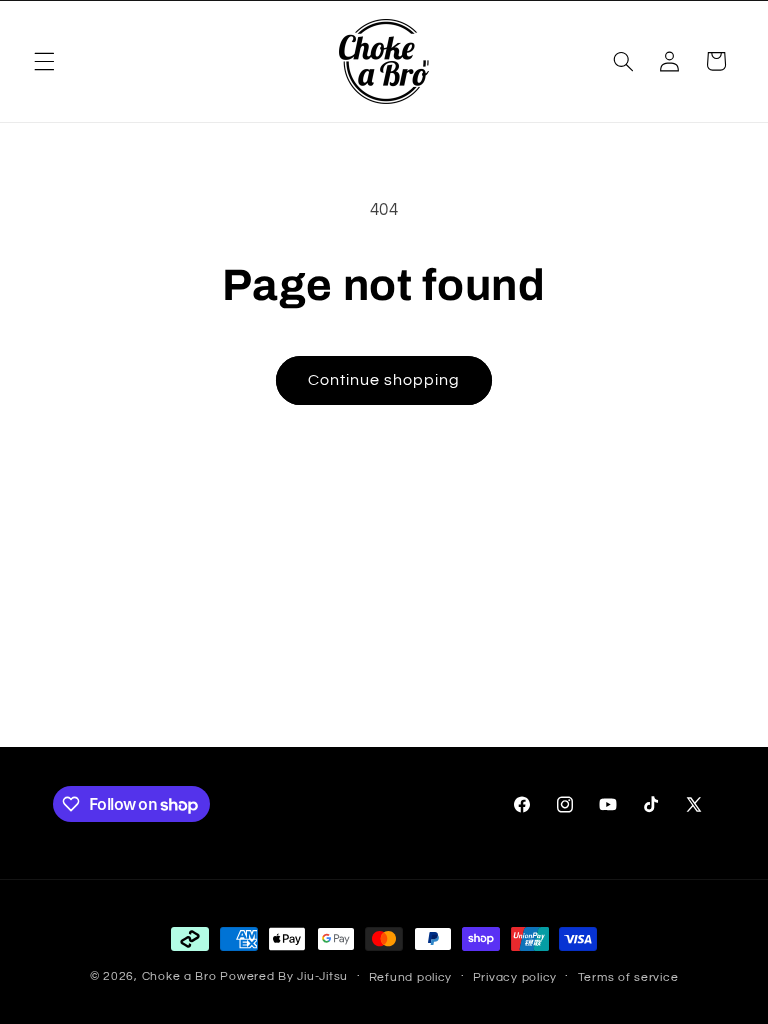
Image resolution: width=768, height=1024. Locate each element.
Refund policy (411, 977)
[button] (44, 61)
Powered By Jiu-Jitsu (284, 976)
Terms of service (628, 977)
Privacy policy (515, 977)
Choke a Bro (179, 976)
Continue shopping (384, 380)
